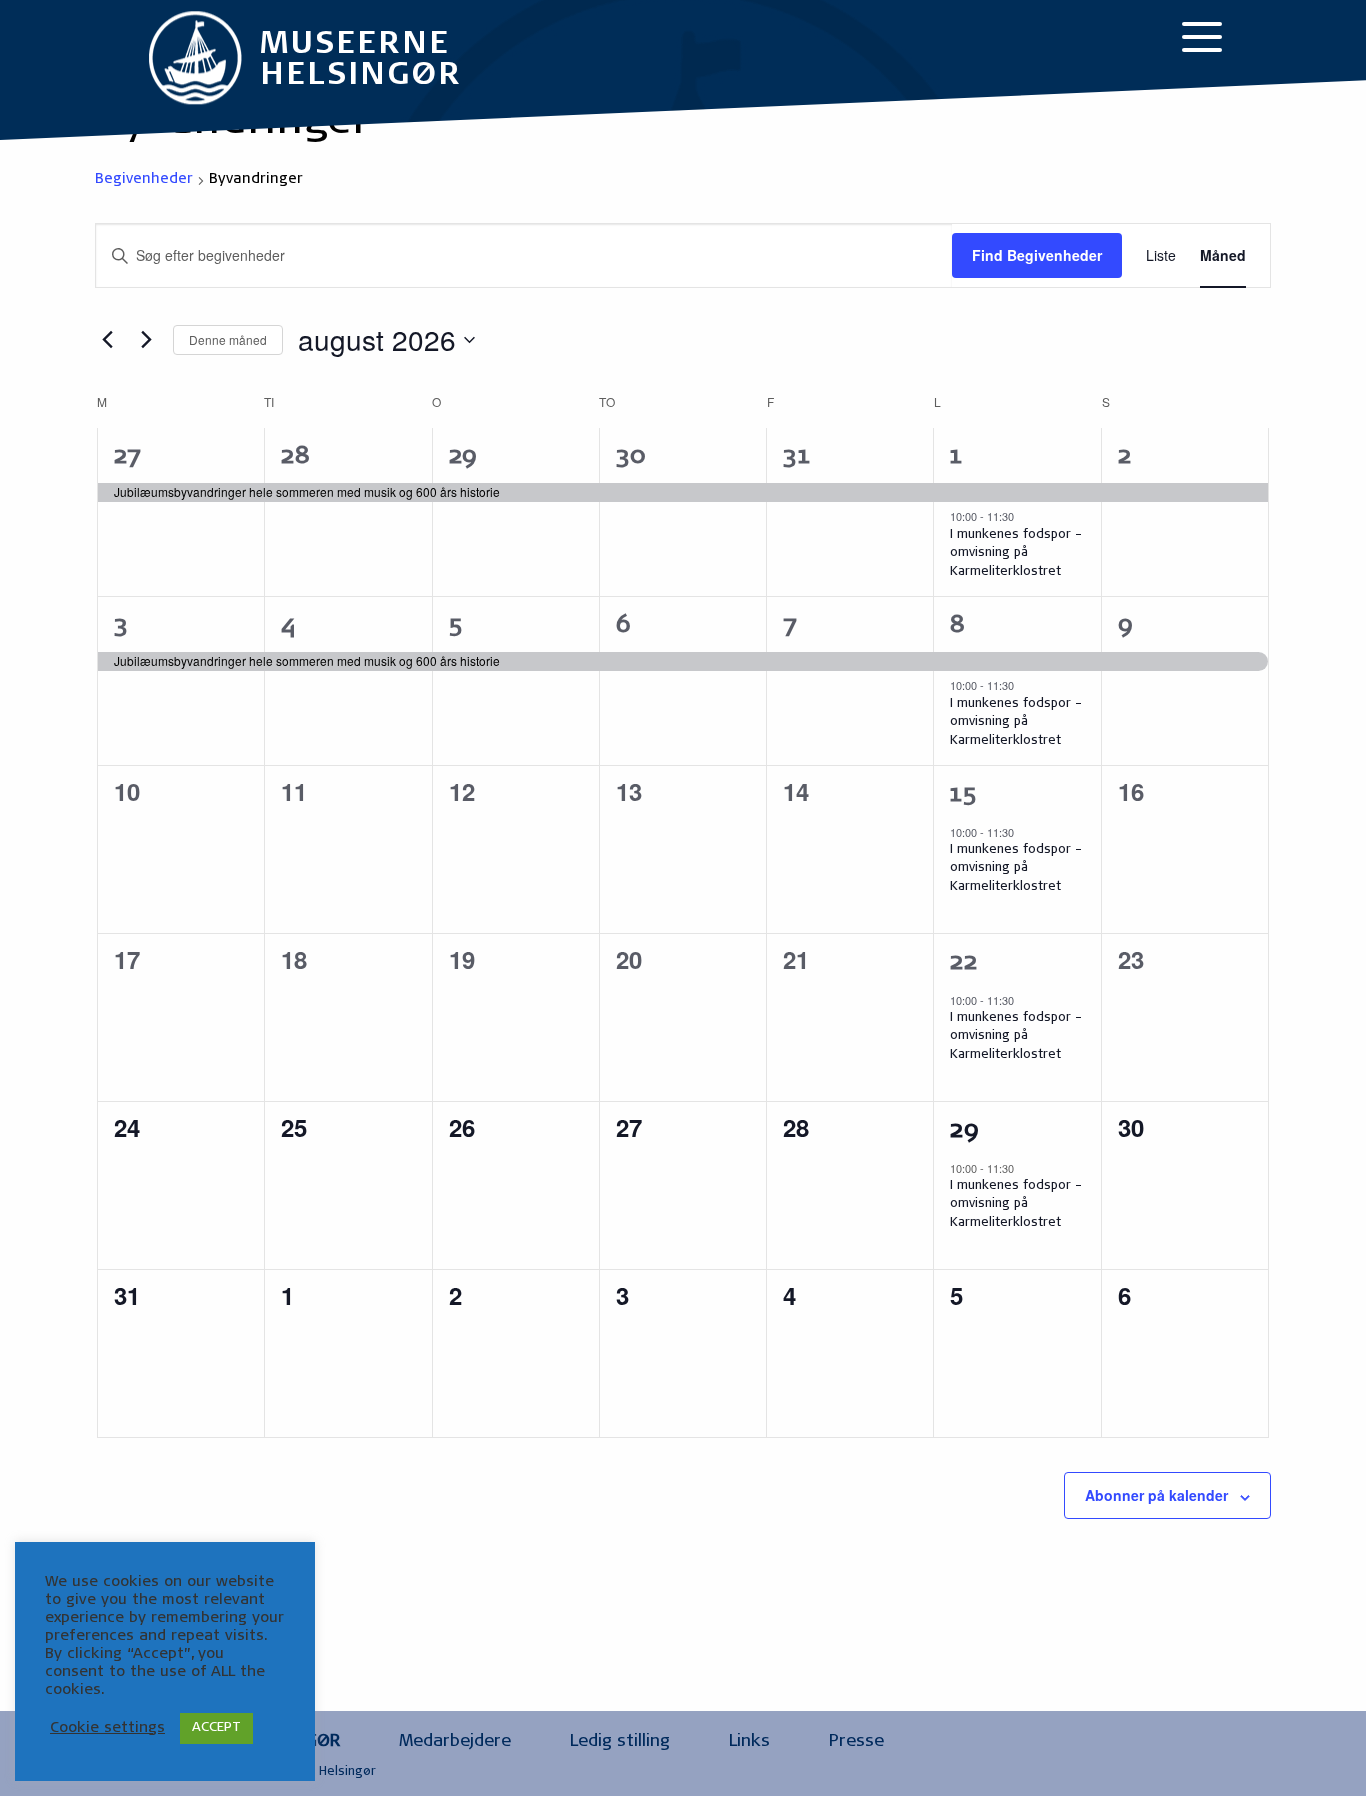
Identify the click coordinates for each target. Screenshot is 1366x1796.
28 (295, 458)
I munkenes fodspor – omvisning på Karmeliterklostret (1016, 553)
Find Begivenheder (1037, 255)
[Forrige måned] (107, 340)
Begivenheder (144, 180)
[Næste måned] (146, 340)
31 (796, 458)
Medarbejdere (455, 1742)
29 (463, 458)
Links (749, 1742)
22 (963, 964)
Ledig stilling (620, 1742)
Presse (856, 1742)
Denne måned (228, 339)
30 (631, 458)
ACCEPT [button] (216, 1728)
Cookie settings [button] (107, 1728)
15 (963, 796)
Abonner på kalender (1156, 1495)
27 (128, 458)
